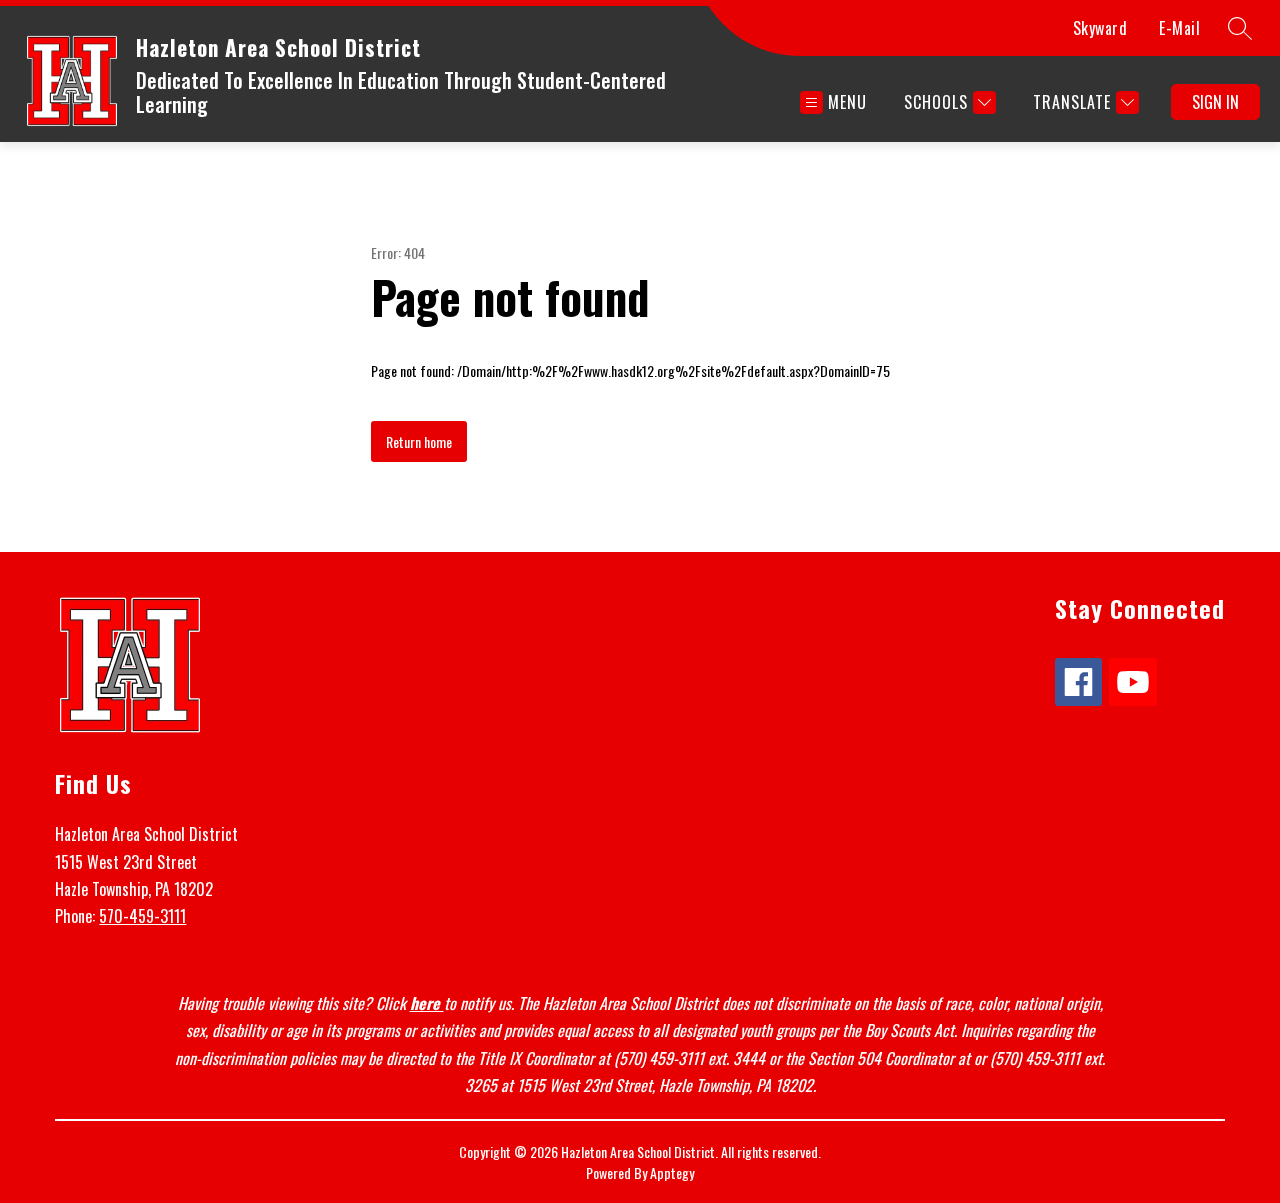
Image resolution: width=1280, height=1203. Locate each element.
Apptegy (672, 1172)
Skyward (1100, 28)
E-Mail (1179, 28)
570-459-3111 (142, 916)
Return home (419, 441)
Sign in (1215, 102)
